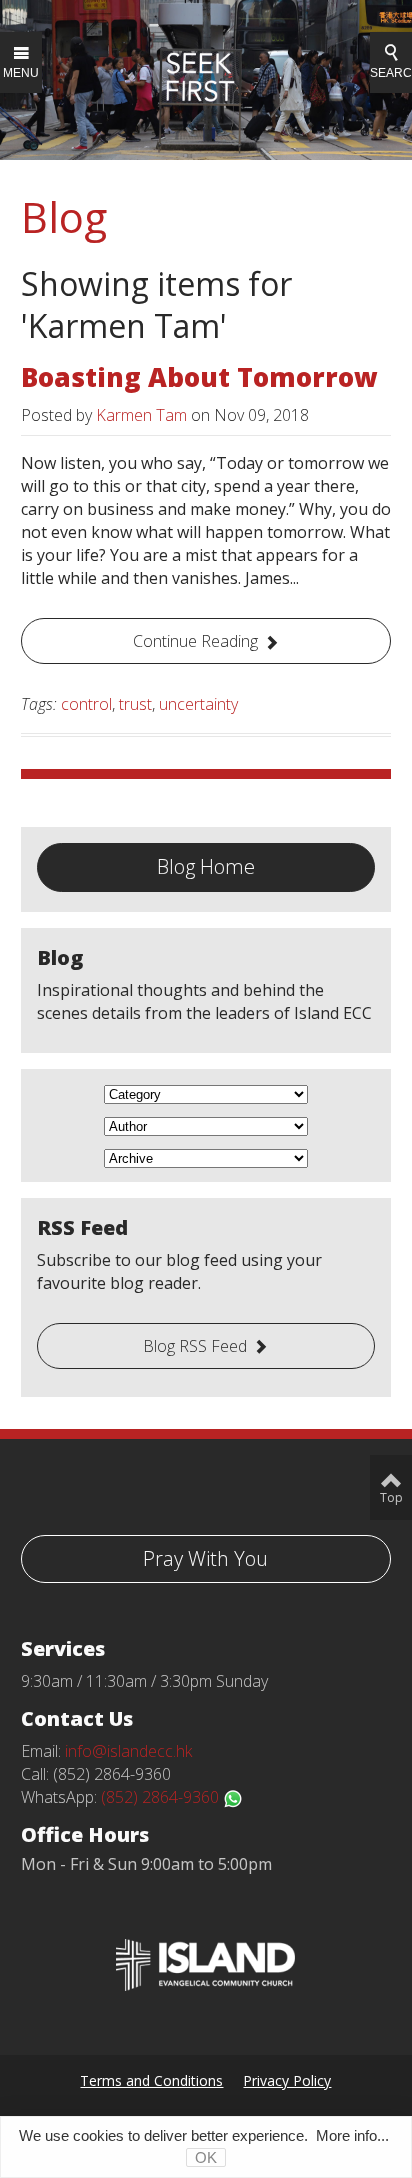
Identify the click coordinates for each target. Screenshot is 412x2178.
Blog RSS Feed (195, 1346)
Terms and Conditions (151, 2080)
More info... (352, 2135)
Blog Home (206, 866)
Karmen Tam (141, 415)
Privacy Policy (287, 2080)
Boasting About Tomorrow (199, 377)
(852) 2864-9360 (162, 1797)
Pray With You (205, 1558)
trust (135, 704)
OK (206, 2157)
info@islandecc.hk (128, 1751)
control (86, 704)
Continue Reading (195, 641)
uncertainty (198, 704)
